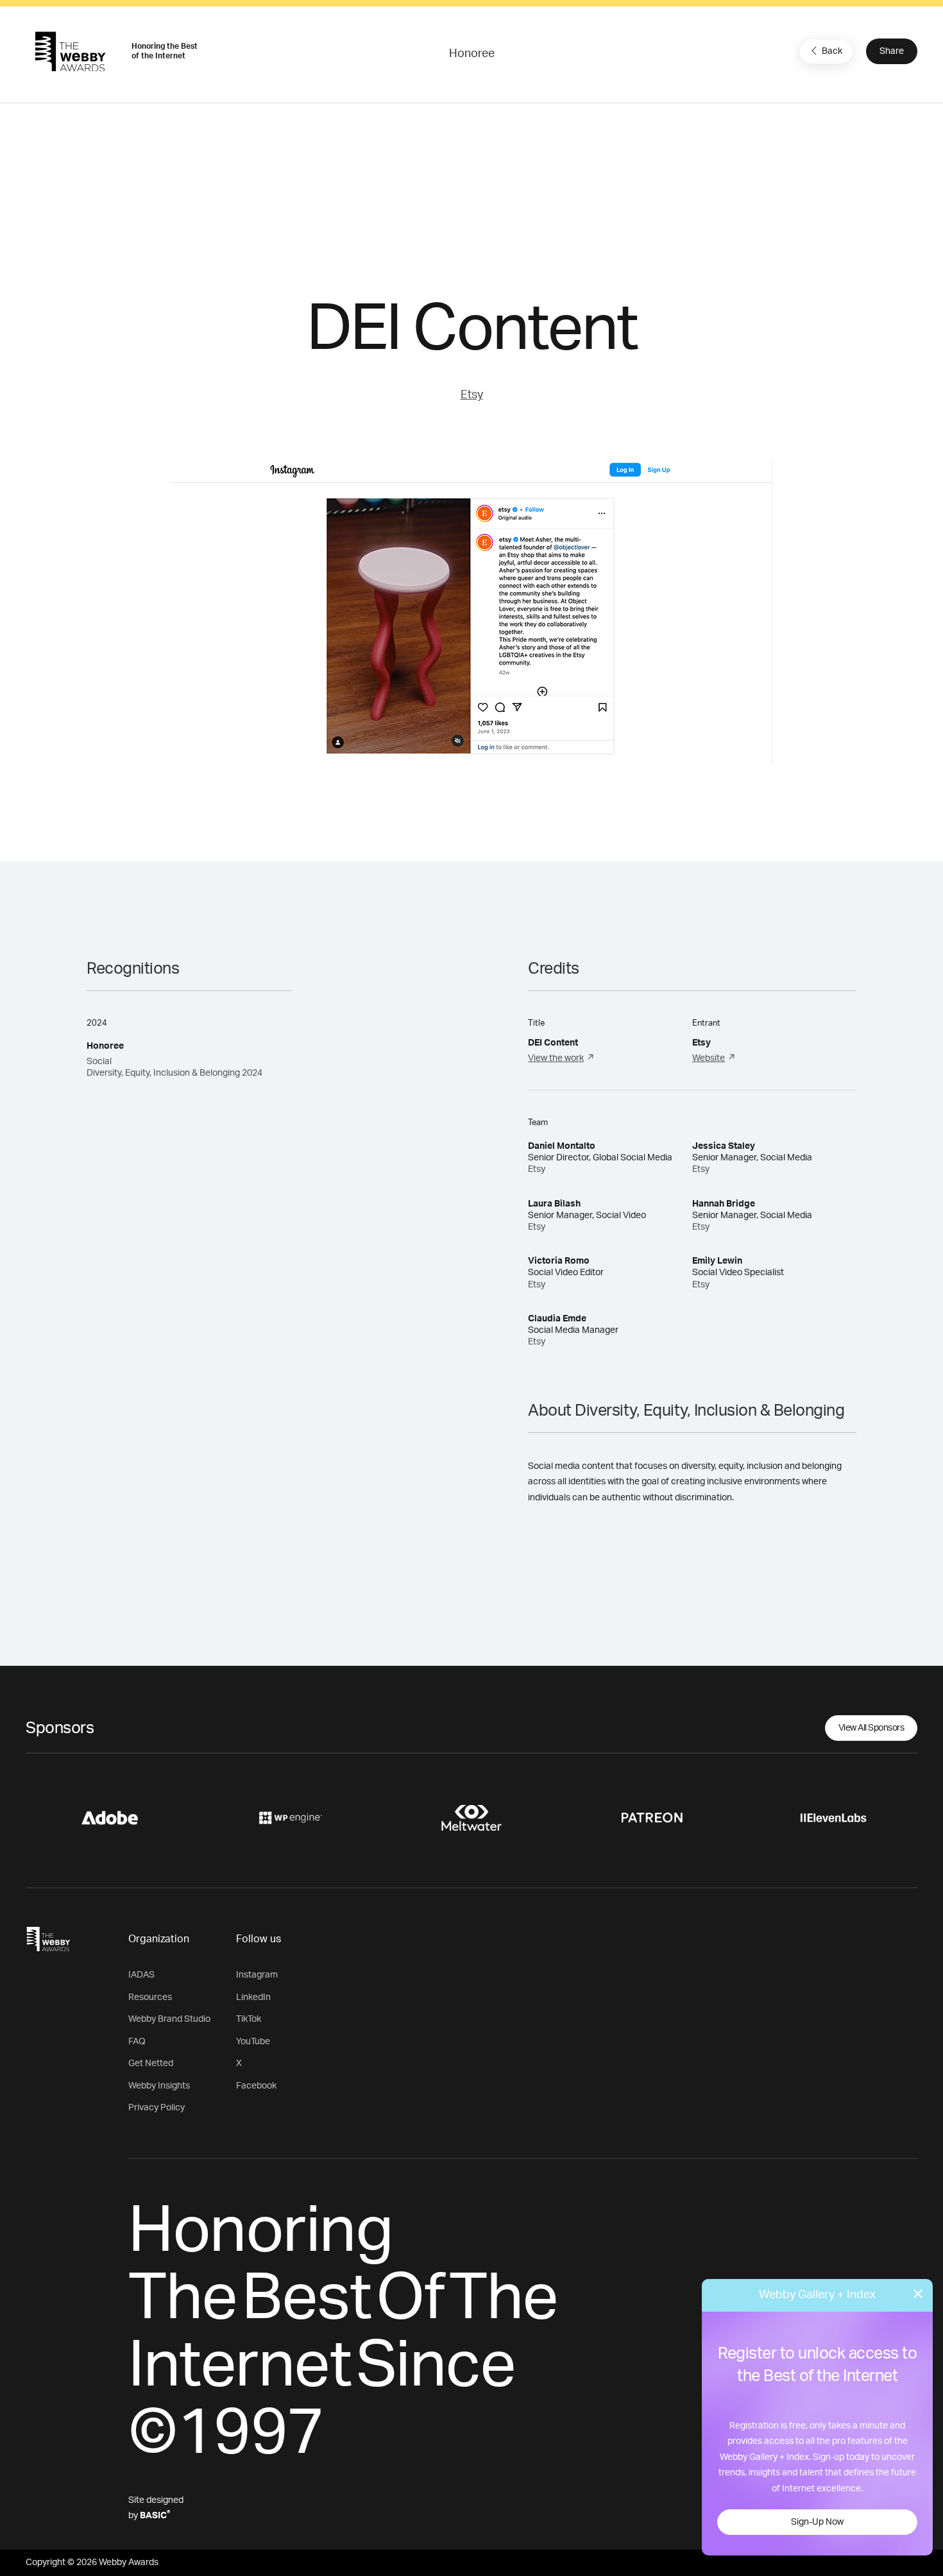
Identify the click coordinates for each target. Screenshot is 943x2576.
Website (709, 1058)
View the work (556, 1058)
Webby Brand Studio (169, 2019)
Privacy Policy (157, 2108)
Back (832, 51)
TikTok (249, 2019)
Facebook (256, 2086)
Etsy (472, 395)
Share (892, 51)
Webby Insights (159, 2086)
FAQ (137, 2042)
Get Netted (151, 2063)
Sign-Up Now (817, 2522)
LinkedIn (253, 1997)
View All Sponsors (871, 1728)
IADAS (141, 1975)
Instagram (257, 1975)
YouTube (253, 2042)
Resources (150, 1997)
